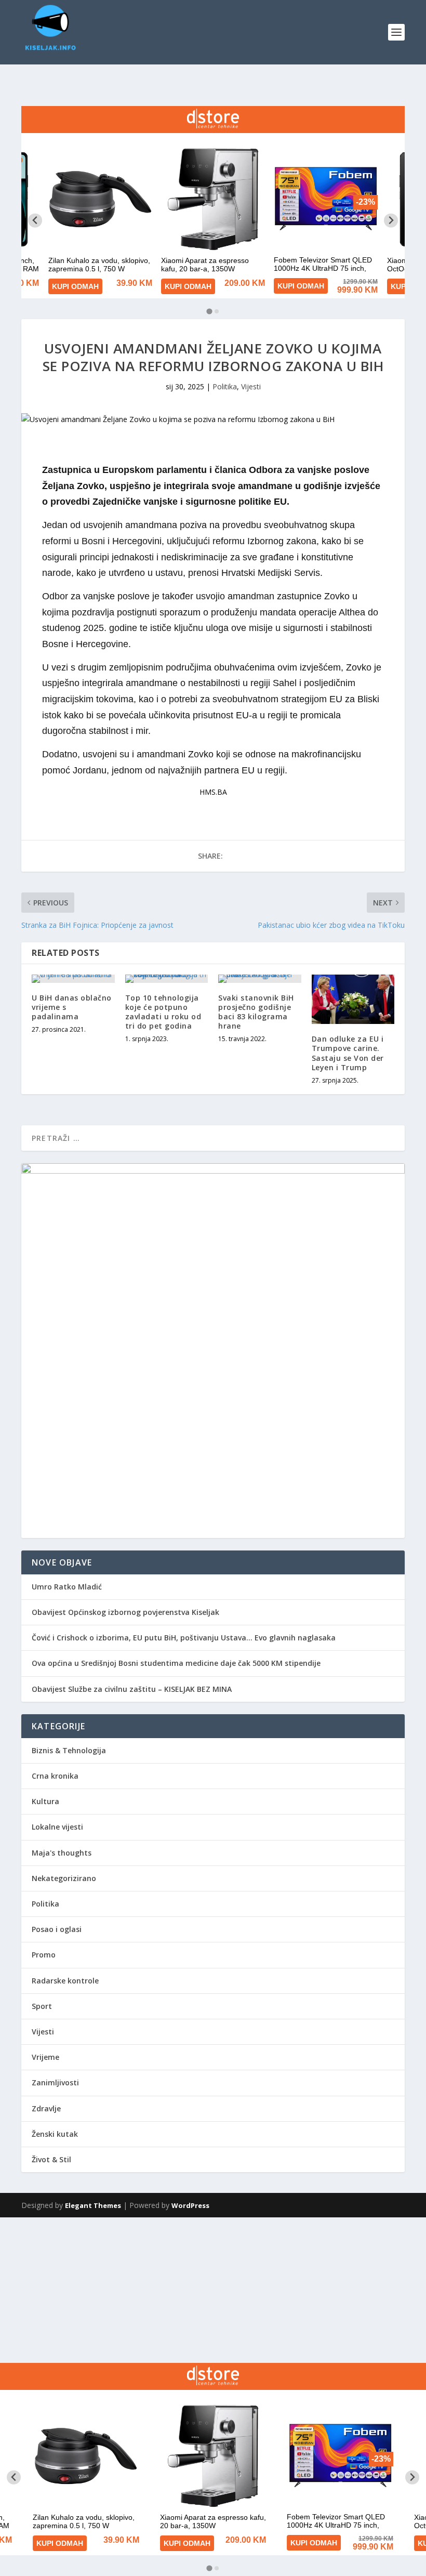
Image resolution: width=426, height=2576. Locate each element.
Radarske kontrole (65, 1981)
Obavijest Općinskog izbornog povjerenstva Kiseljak (125, 1612)
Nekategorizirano (64, 1878)
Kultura (45, 1801)
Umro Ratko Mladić (67, 1587)
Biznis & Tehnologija (69, 1750)
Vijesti (251, 386)
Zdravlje (46, 2108)
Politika (225, 386)
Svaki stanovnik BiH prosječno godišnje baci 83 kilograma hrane (256, 1012)
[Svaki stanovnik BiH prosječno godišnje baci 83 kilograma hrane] (260, 979)
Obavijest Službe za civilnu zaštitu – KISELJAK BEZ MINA (132, 1689)
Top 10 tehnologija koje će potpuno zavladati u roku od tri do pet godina (163, 1012)
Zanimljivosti (55, 2082)
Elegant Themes (93, 2205)
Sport (42, 2006)
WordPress (190, 2205)
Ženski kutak (55, 2134)
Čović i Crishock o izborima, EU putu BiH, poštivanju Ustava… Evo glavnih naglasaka (184, 1638)
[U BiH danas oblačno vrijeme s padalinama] (73, 979)
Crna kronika (55, 1776)
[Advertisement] (213, 2290)
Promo (44, 1955)
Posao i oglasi (57, 1929)
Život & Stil (51, 2159)
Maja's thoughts (62, 1853)
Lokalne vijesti (57, 1827)
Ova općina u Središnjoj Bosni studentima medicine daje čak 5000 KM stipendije (176, 1663)
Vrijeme (45, 2057)
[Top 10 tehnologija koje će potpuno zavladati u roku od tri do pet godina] (167, 979)
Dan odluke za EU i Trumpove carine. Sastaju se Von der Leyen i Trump (348, 1053)
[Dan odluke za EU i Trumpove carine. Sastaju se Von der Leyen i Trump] (353, 1000)
